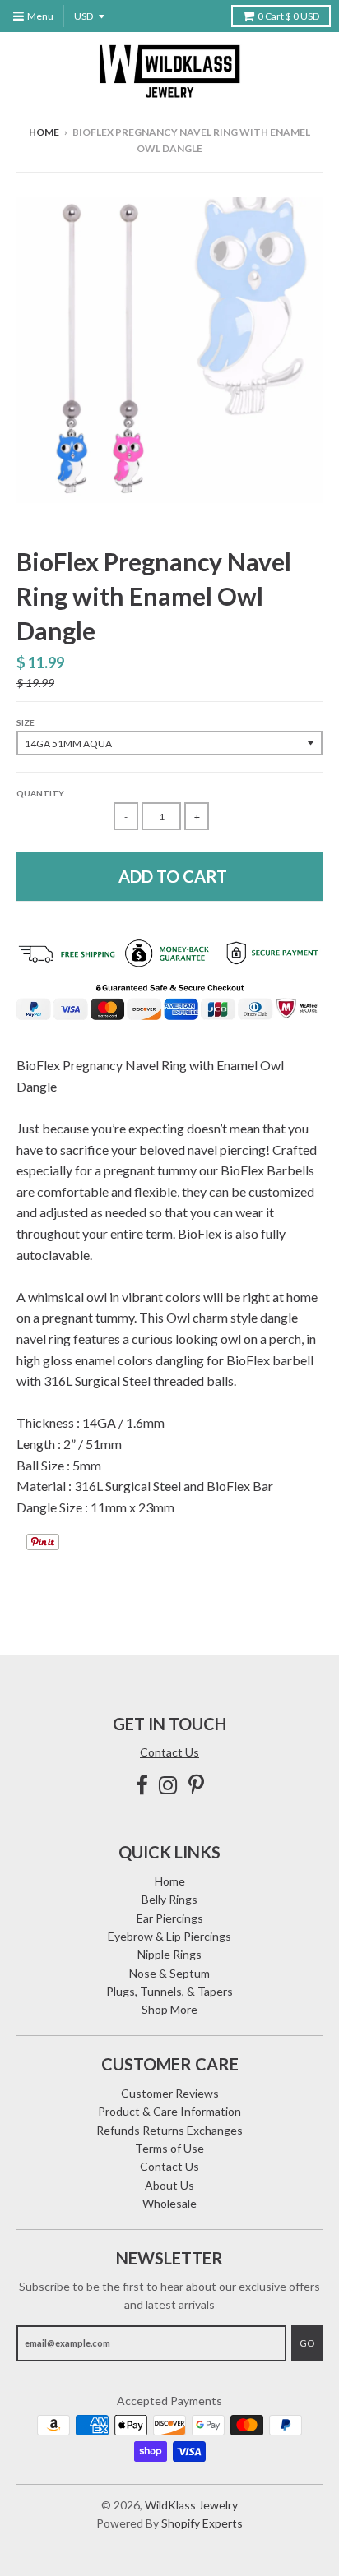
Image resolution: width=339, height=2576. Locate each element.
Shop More (169, 2009)
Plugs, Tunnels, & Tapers (169, 1991)
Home (44, 132)
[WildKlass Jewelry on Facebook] (142, 1785)
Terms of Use (169, 2148)
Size (26, 722)
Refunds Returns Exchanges (169, 2130)
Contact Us (169, 1752)
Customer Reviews (170, 2093)
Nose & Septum (169, 1973)
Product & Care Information (169, 2111)
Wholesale (169, 2203)
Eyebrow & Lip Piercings (169, 1936)
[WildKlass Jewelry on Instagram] (168, 1785)
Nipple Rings (169, 1954)
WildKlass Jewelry (191, 2505)
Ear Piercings (170, 1918)
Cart (288, 16)
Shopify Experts (202, 2523)
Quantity (40, 793)
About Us (169, 2185)
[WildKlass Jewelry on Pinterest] (196, 1785)
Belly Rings (169, 1899)
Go (307, 2343)
